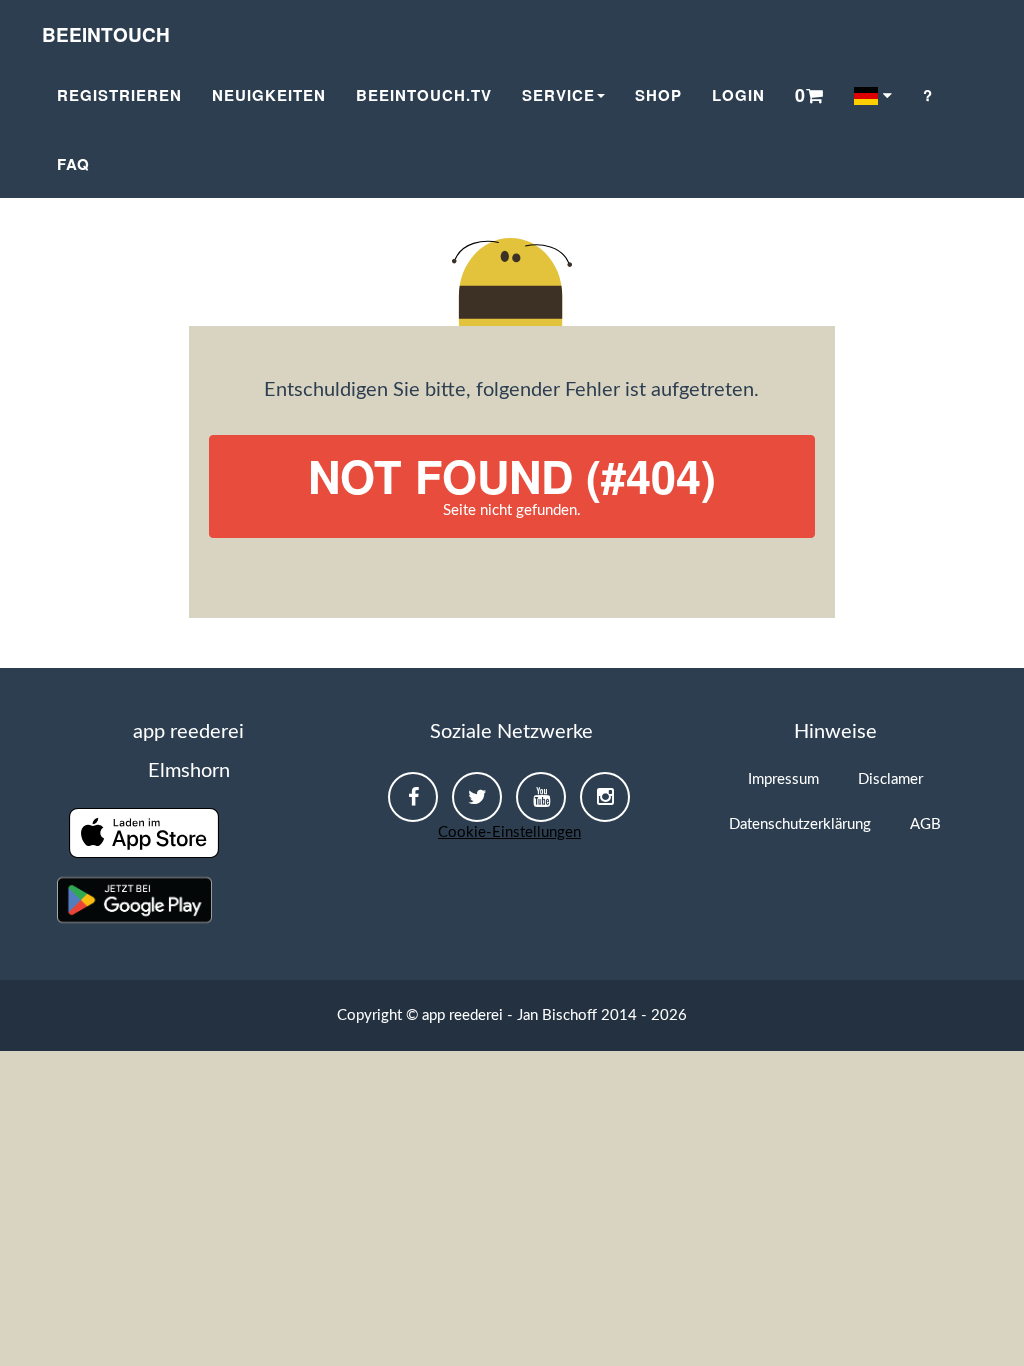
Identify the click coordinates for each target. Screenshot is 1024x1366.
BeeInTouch (106, 34)
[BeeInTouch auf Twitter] (477, 797)
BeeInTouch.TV (424, 95)
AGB (925, 824)
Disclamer (890, 779)
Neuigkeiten (269, 95)
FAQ (73, 164)
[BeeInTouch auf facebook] (413, 797)
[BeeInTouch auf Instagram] (605, 797)
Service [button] (558, 95)
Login (738, 95)
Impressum (783, 779)
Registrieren (119, 95)
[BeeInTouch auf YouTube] (541, 797)
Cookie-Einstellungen (509, 832)
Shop (658, 95)
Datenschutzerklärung (800, 824)
